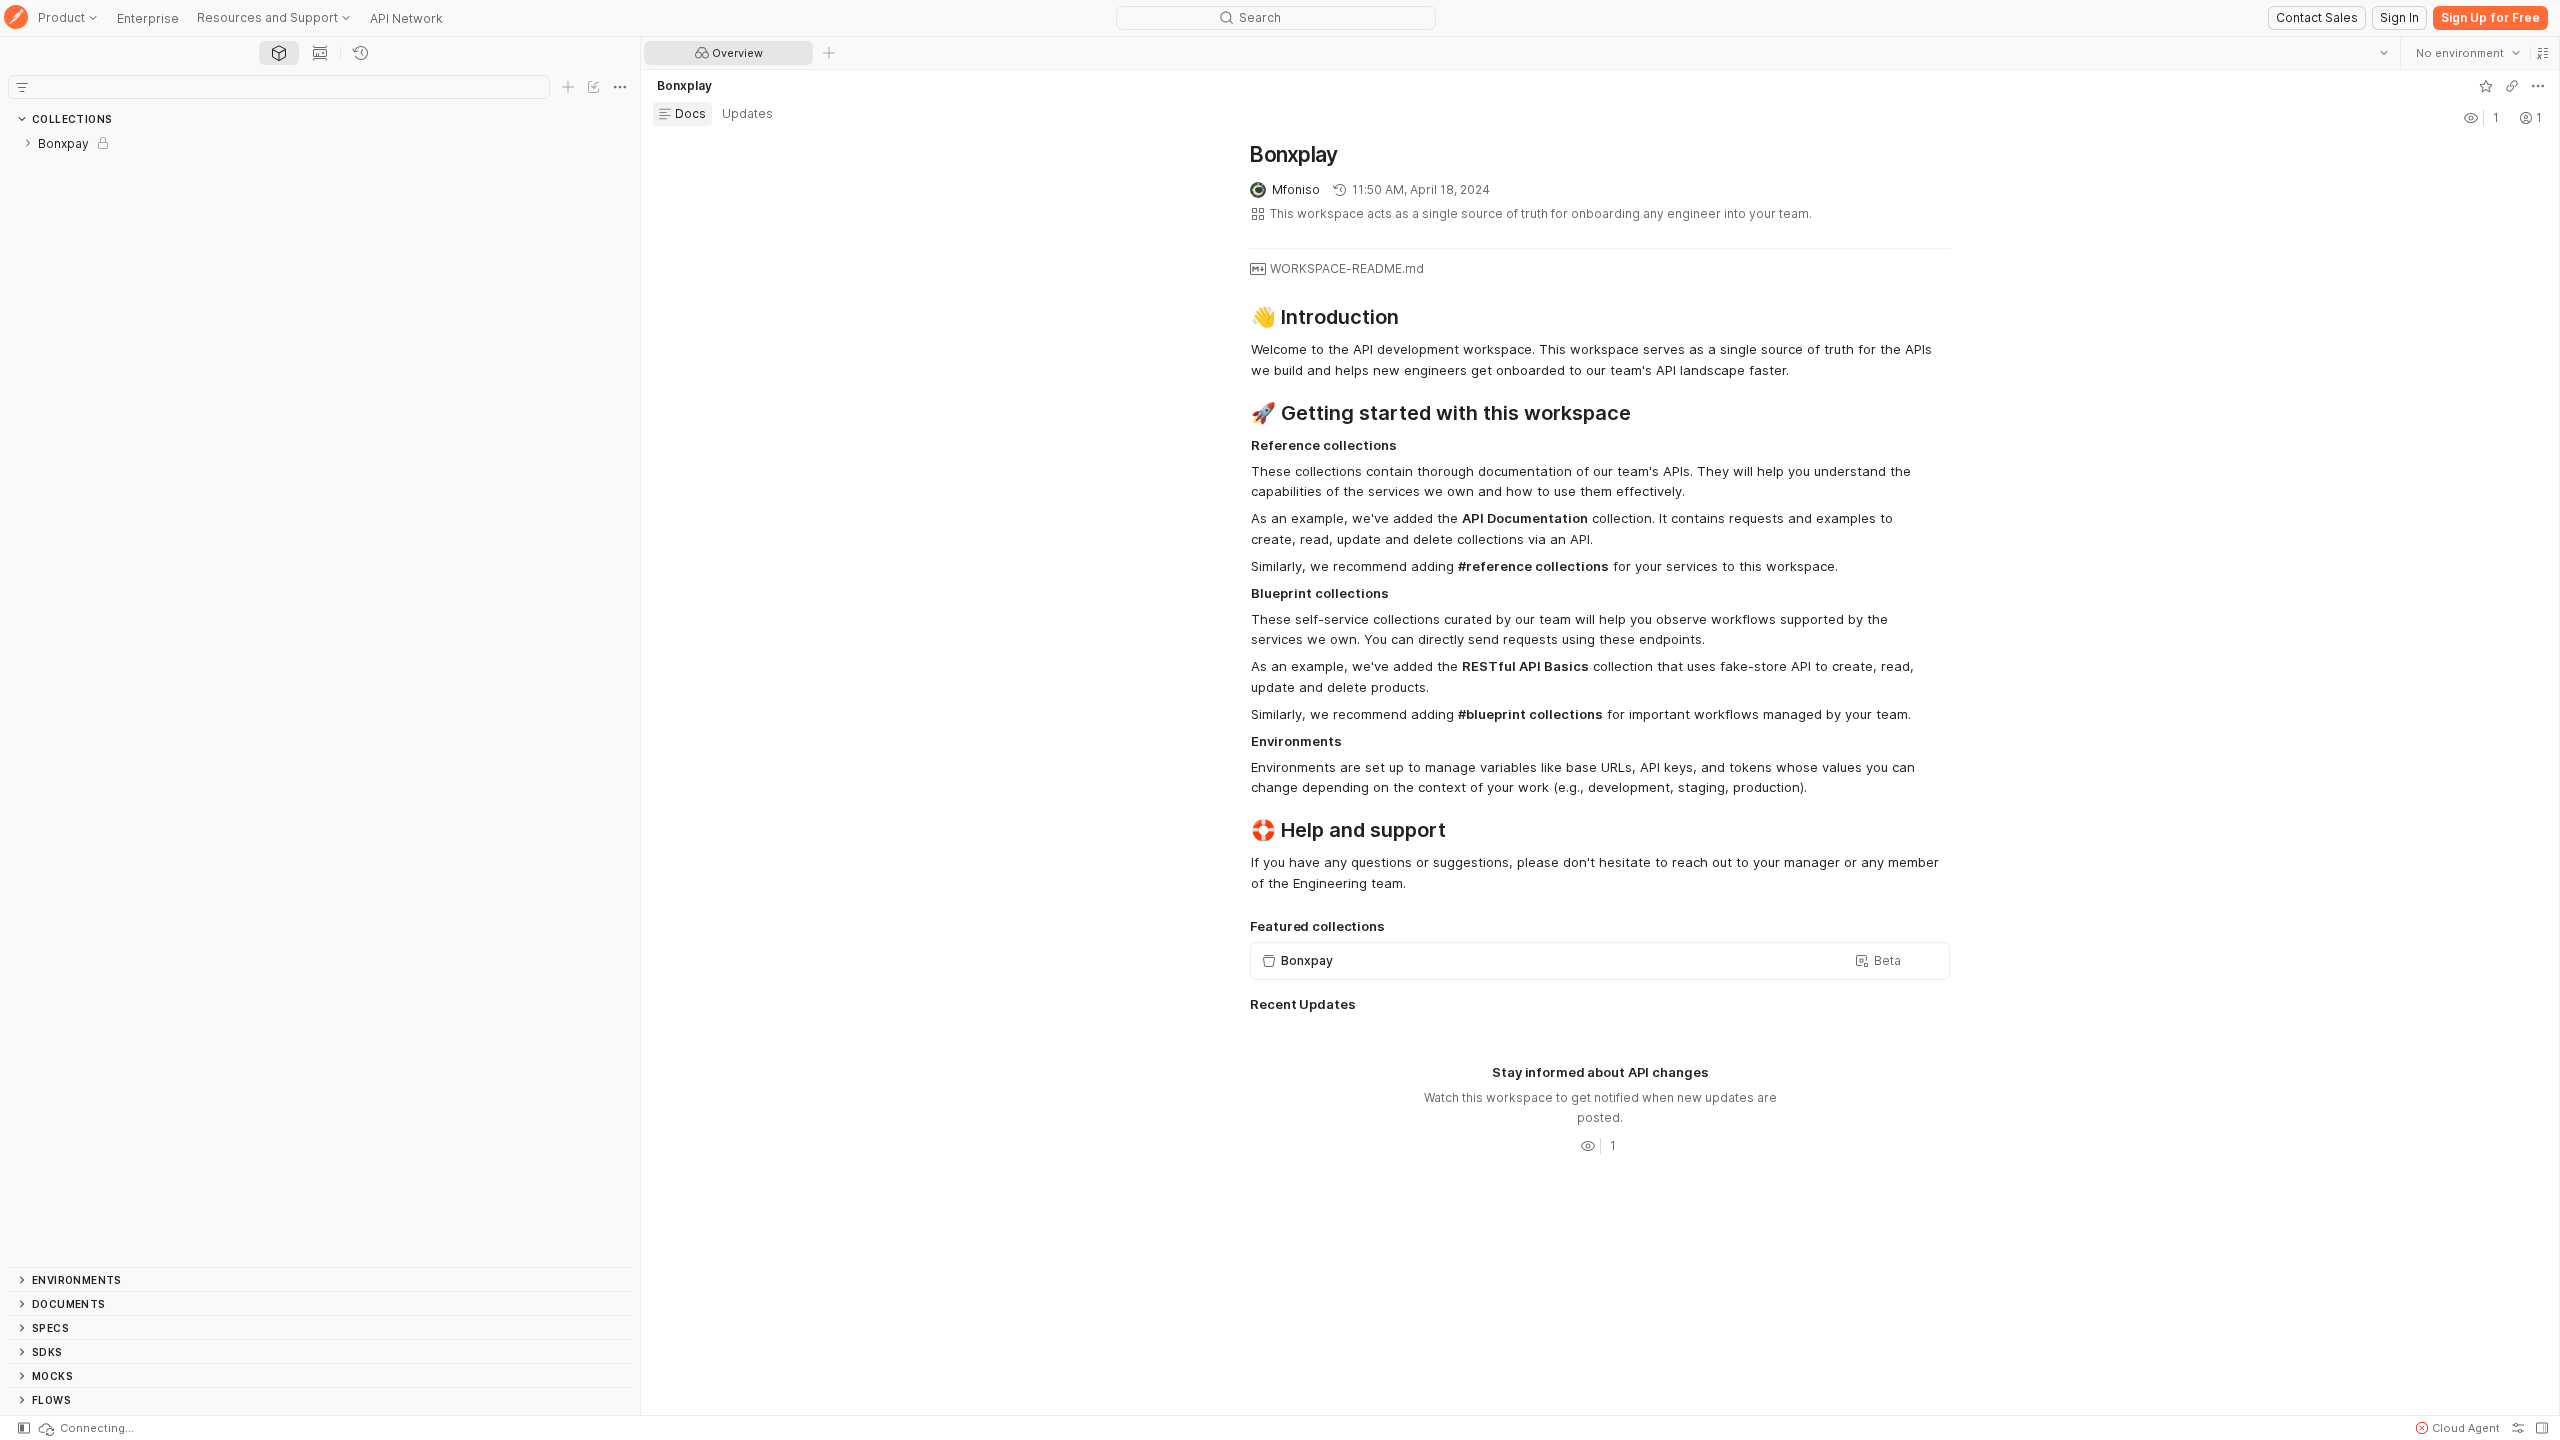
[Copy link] (2511, 86)
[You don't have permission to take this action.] (829, 53)
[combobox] (2467, 53)
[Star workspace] (2485, 86)
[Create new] (568, 87)
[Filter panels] (22, 87)
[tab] (279, 53)
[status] (85, 1428)
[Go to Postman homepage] (16, 18)
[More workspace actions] (2537, 86)
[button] (2542, 53)
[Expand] (28, 143)
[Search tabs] (2383, 53)
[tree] (320, 699)
